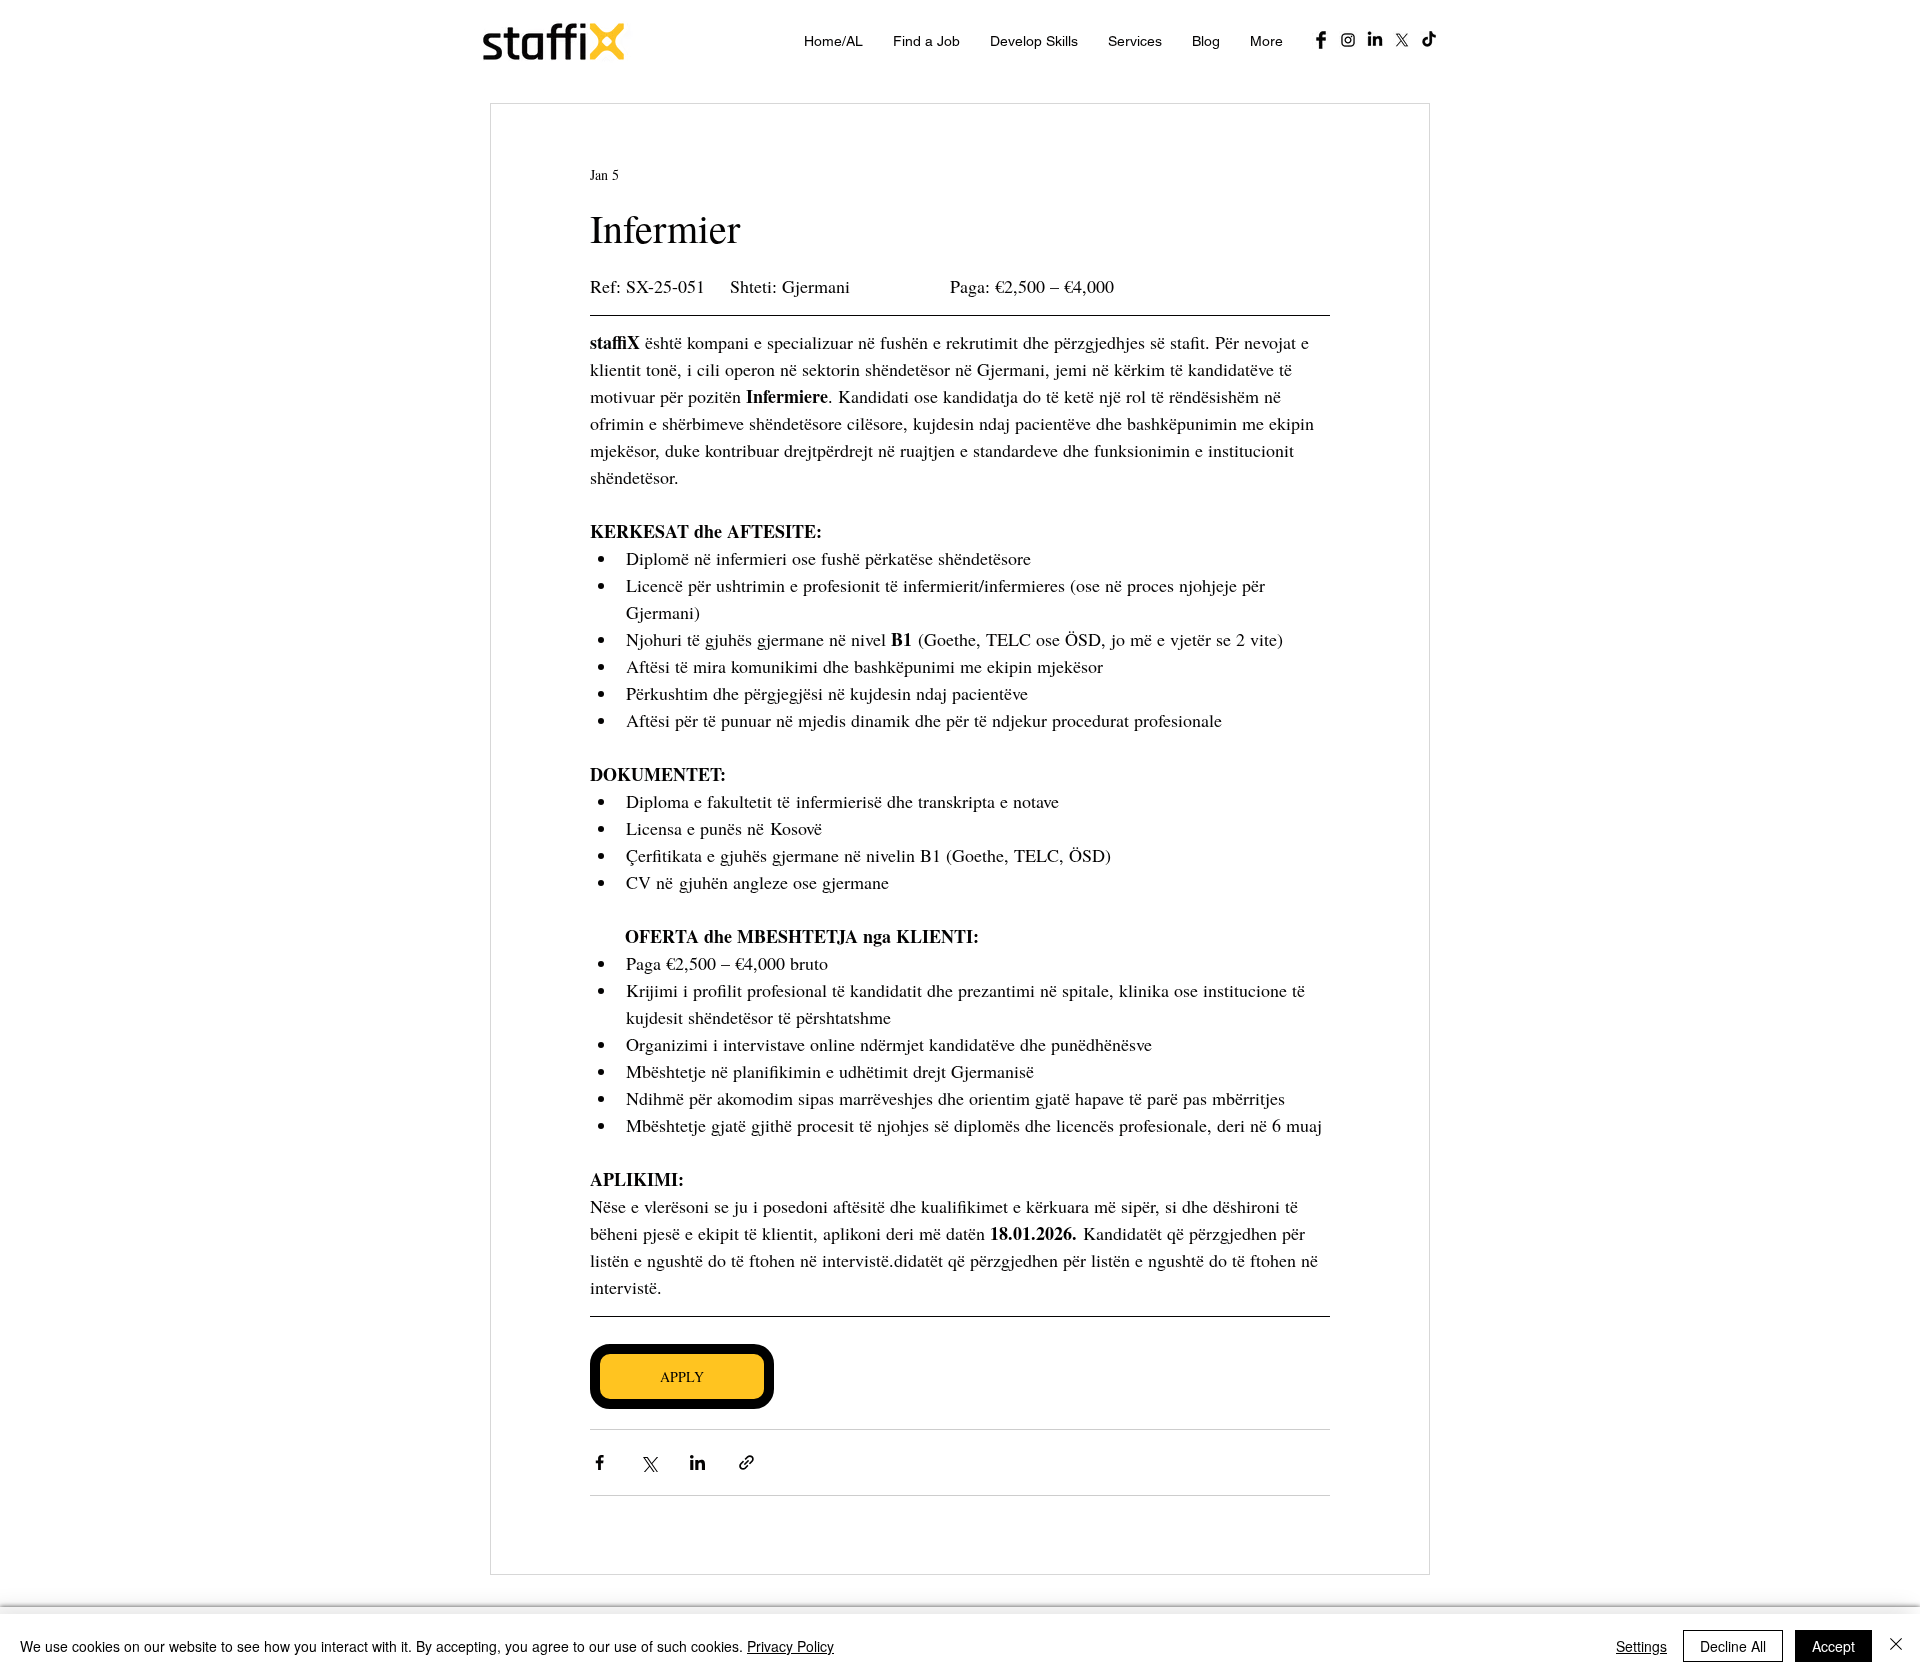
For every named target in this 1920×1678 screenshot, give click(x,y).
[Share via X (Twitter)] (648, 1462)
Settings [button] (1641, 1646)
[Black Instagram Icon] (1348, 40)
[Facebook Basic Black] (1321, 40)
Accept (1833, 1646)
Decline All (1733, 1646)
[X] (1402, 40)
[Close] (1896, 1646)
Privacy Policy (790, 1646)
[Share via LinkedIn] (697, 1462)
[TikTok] (1429, 40)
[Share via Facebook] (599, 1462)
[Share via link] (746, 1462)
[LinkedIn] (1375, 40)
